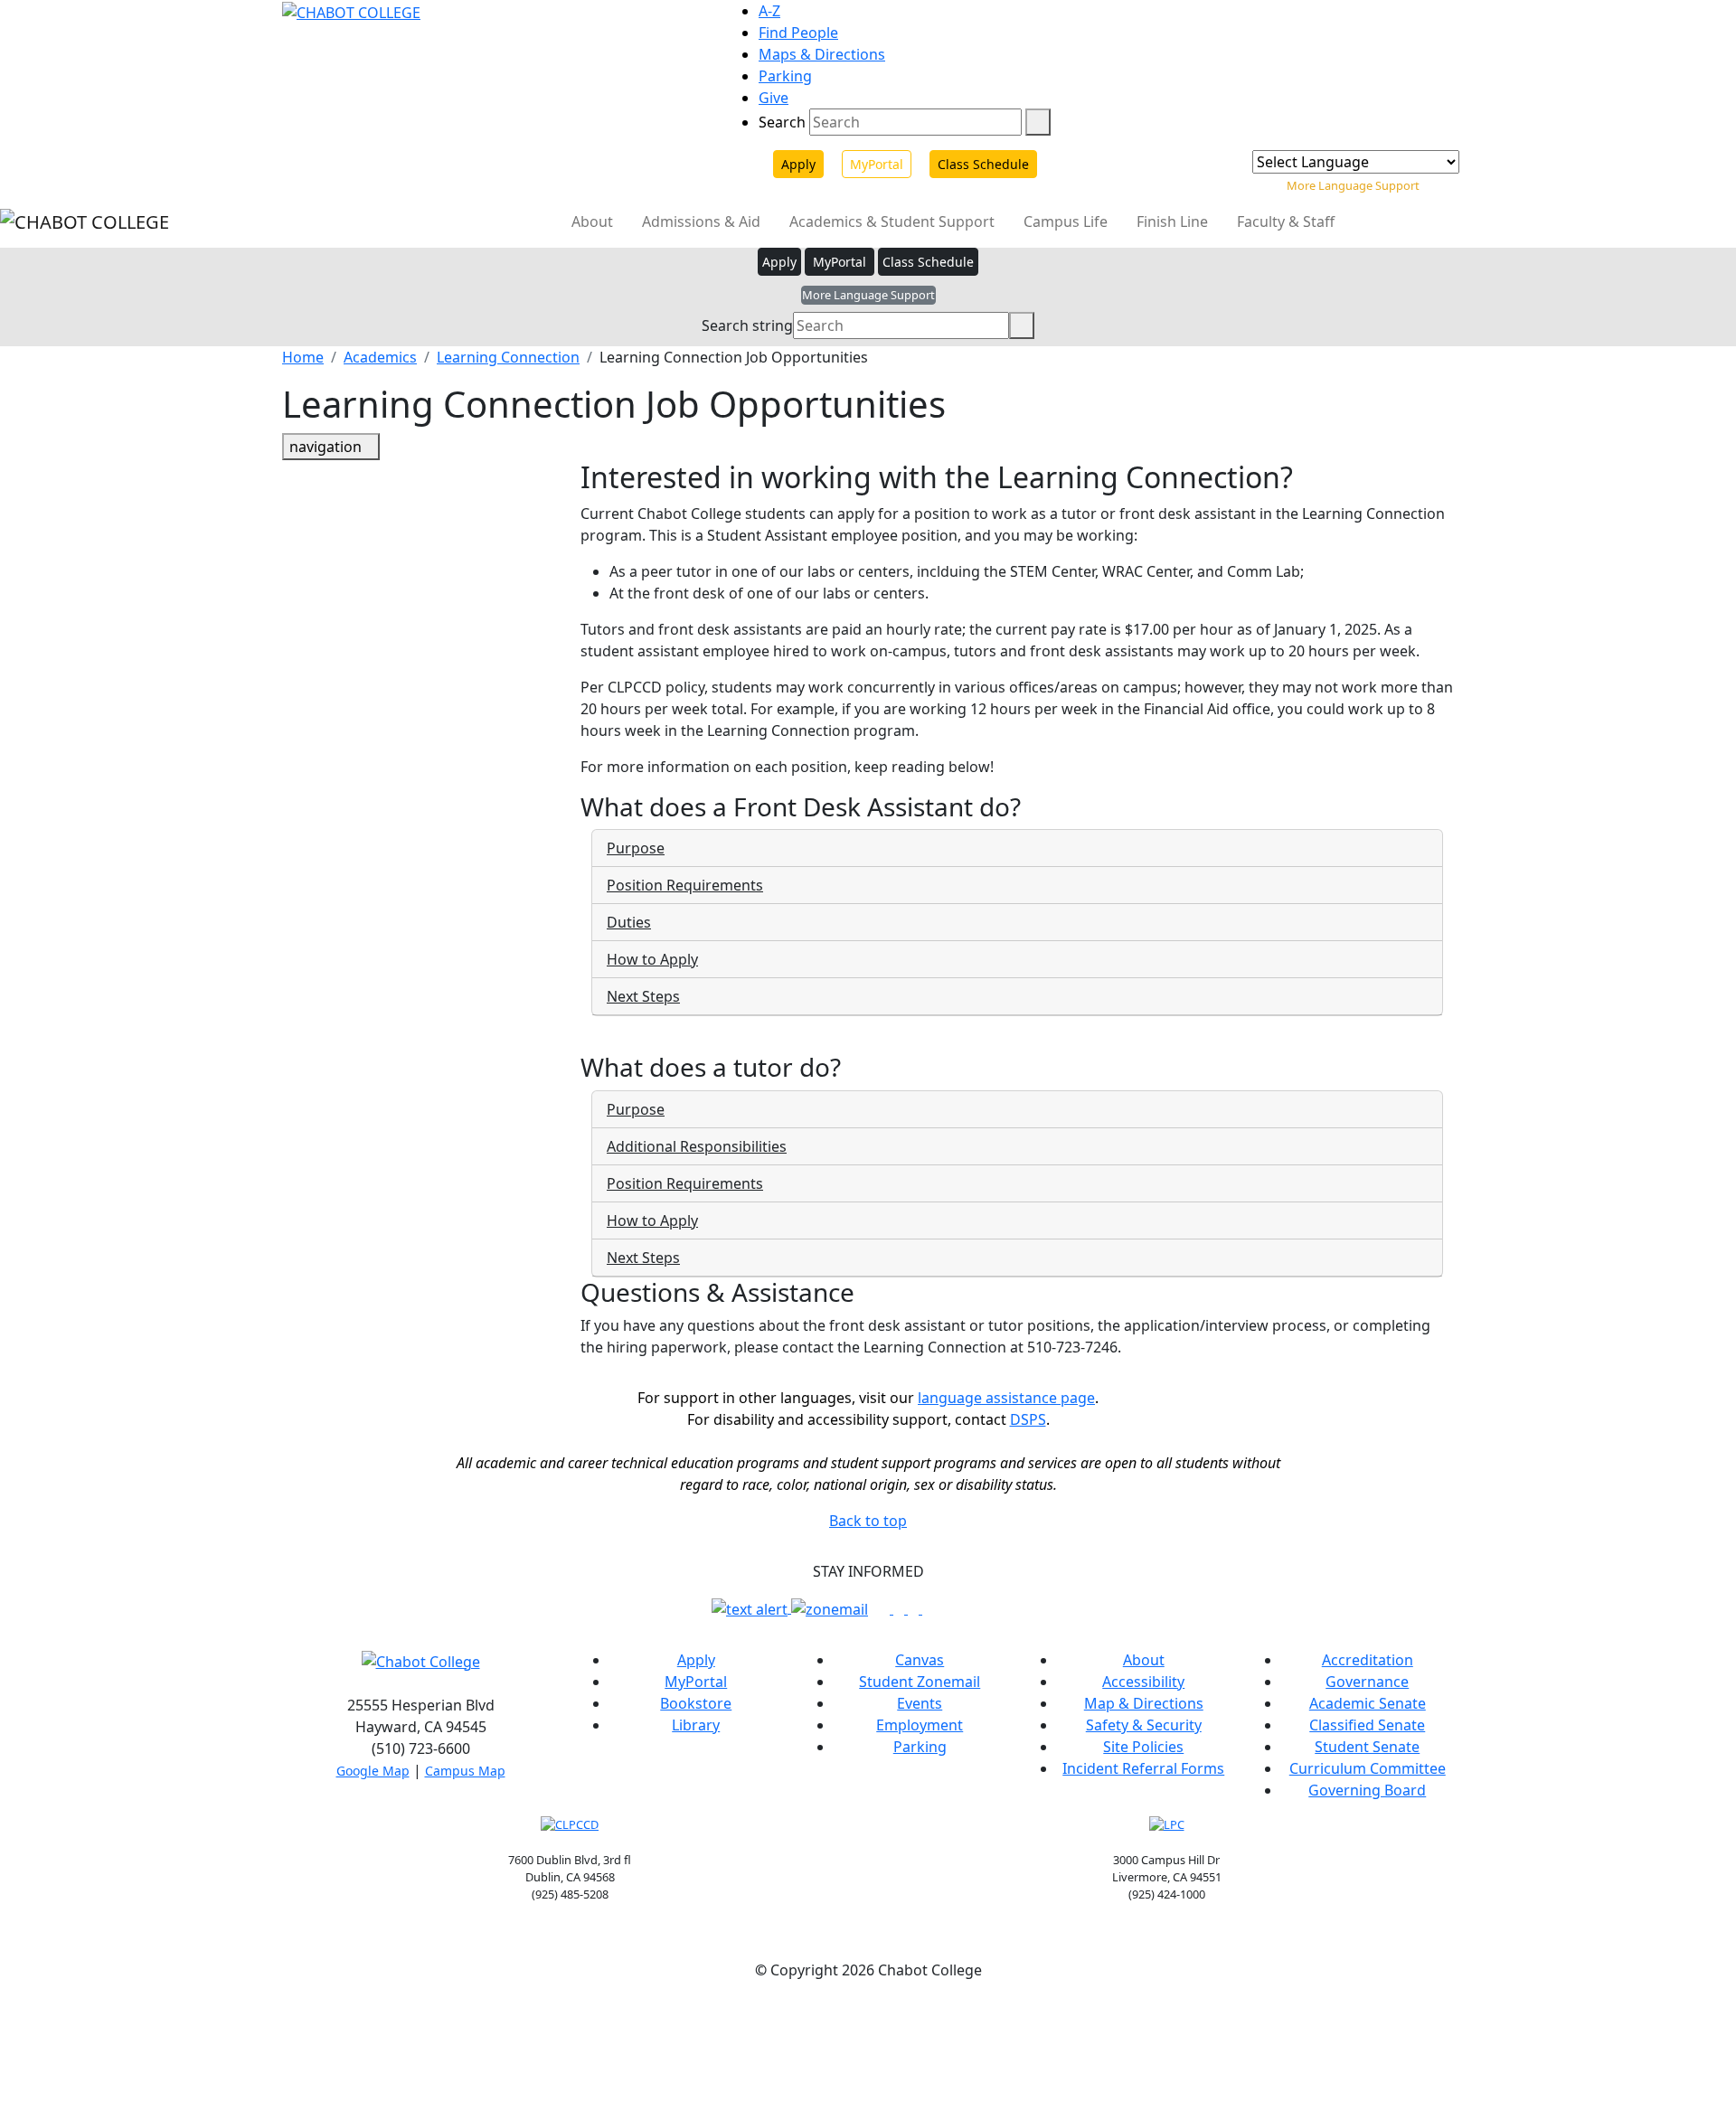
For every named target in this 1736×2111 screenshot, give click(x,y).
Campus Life (1067, 221)
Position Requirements (685, 885)
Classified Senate (1367, 1725)
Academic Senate (1368, 1703)
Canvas (920, 1660)
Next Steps (643, 996)
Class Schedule (983, 164)
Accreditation (1368, 1660)
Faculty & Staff (1288, 221)
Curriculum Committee (1368, 1768)
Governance (1367, 1682)
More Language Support (1353, 185)
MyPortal (877, 164)
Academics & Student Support (894, 221)
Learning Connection (508, 357)
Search (782, 122)
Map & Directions (1144, 1703)
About (594, 221)
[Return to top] (5, 2013)
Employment (920, 1725)
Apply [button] (779, 262)
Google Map (373, 1771)
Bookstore (696, 1703)
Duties (629, 922)
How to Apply (652, 959)
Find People (798, 33)
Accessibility (1143, 1682)
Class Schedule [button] (928, 262)
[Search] (1038, 122)
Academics (380, 357)
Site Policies (1143, 1747)
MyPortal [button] (840, 262)
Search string (747, 325)
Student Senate (1367, 1747)
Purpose (636, 848)
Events (920, 1703)
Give (774, 98)
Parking (785, 76)
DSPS (1028, 1419)
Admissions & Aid (703, 221)
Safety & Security (1144, 1725)
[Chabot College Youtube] (928, 1608)
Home (303, 357)
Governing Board (1367, 1790)
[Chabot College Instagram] (901, 1608)
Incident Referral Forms (1143, 1768)
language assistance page (1006, 1398)
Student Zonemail (920, 1682)
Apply (798, 164)
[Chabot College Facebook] (886, 1608)
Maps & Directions (822, 54)
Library (696, 1725)
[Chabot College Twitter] (915, 1608)
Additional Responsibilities (697, 1146)
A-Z (769, 11)
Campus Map (465, 1771)
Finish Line (1174, 221)
